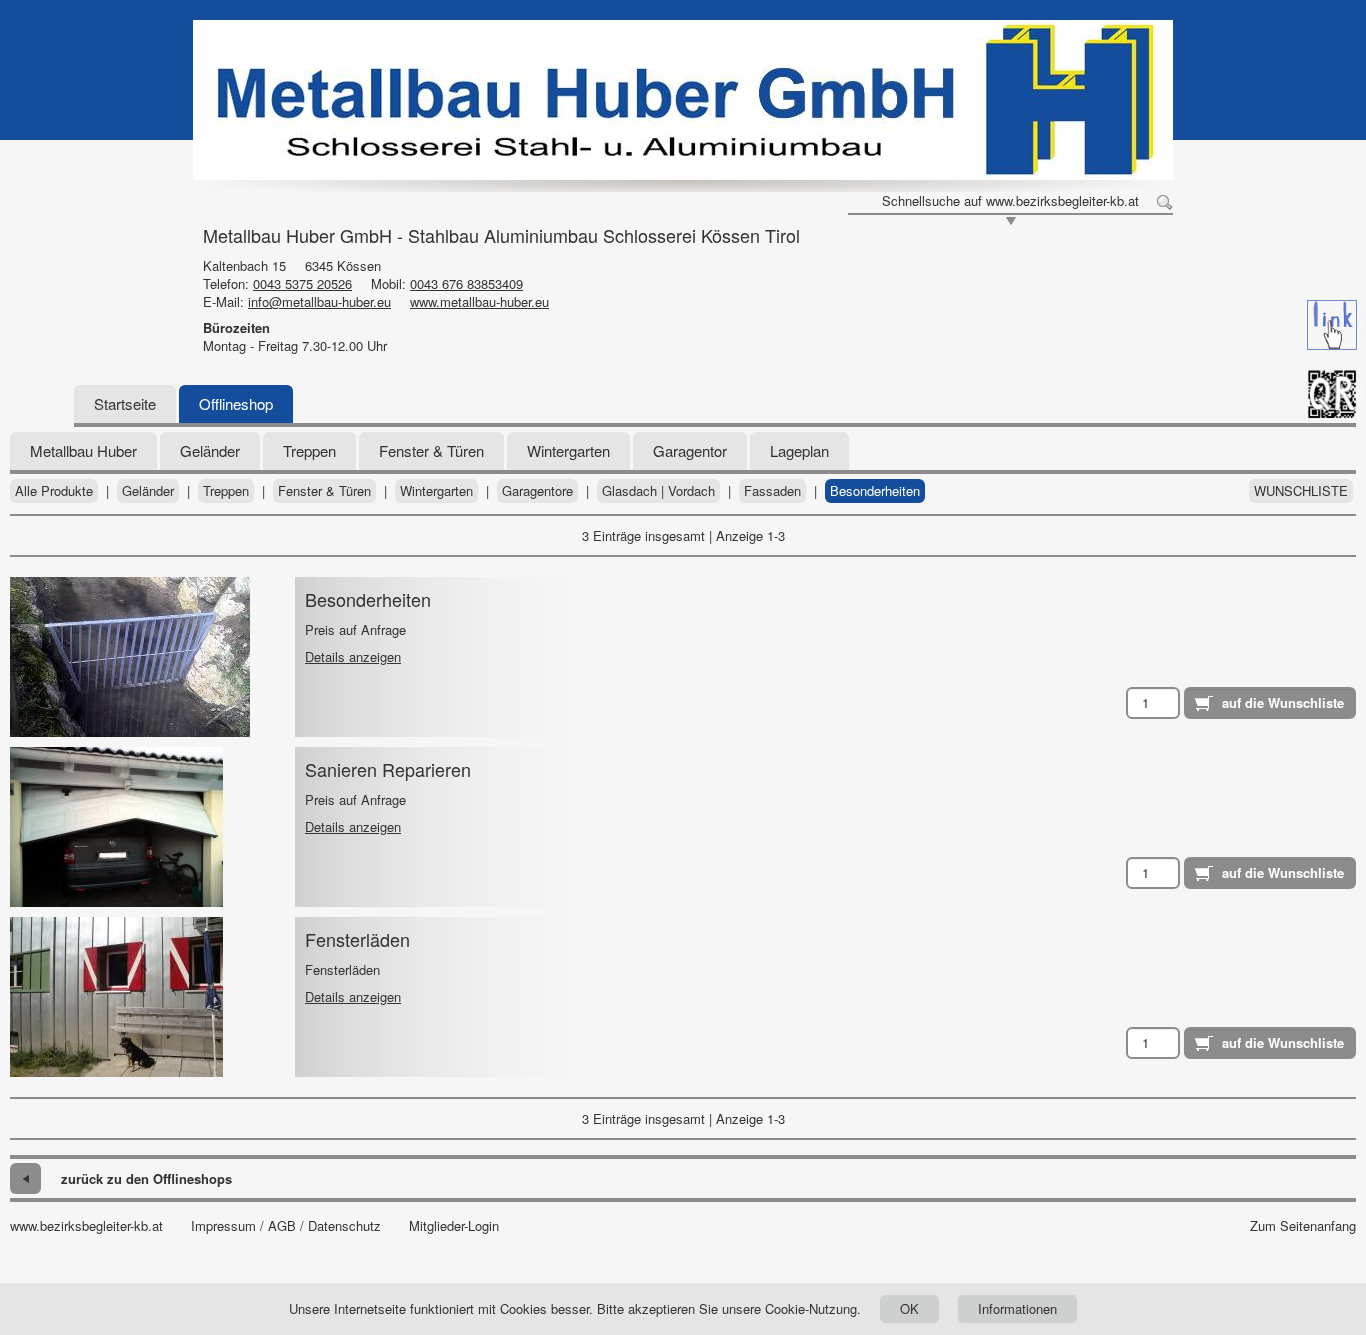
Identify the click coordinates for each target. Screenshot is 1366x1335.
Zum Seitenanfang (1303, 1226)
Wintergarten (568, 450)
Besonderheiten (875, 491)
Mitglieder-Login (454, 1226)
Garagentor (690, 450)
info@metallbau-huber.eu (319, 301)
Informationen (1017, 1308)
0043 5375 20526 (302, 283)
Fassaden (772, 491)
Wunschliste (1301, 491)
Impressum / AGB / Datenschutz (286, 1226)
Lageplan (799, 450)
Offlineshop (236, 403)
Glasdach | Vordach (658, 491)
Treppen (309, 450)
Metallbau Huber (83, 450)
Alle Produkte (54, 491)
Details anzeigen (353, 656)
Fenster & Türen (431, 450)
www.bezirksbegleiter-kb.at (86, 1226)
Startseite (125, 403)
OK (909, 1308)
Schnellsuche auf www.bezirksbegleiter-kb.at (1010, 201)
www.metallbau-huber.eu (479, 301)
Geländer (210, 450)
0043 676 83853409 (466, 283)
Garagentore (537, 491)
